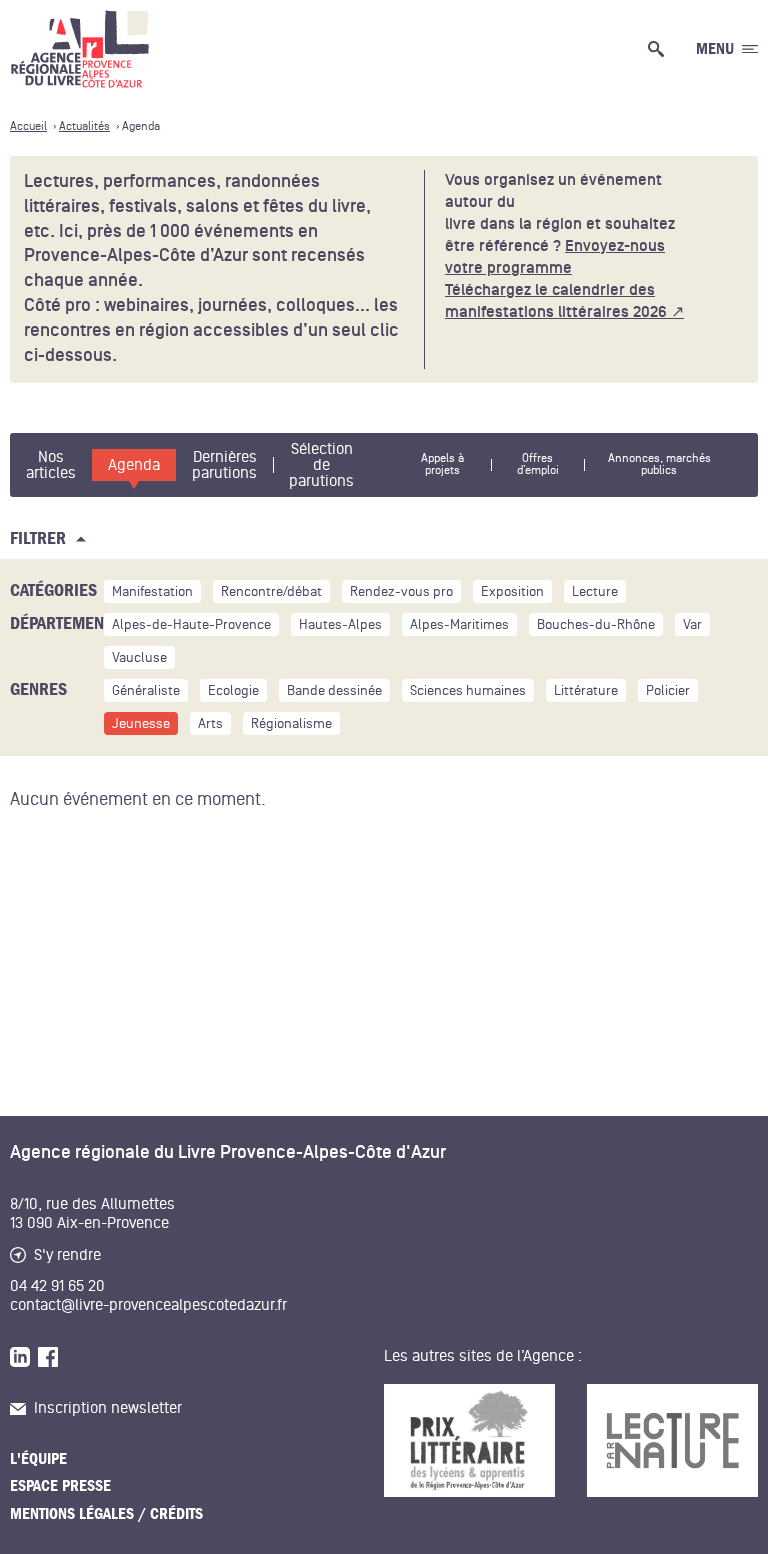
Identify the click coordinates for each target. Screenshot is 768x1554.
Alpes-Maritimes (459, 624)
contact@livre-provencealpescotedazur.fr (148, 1305)
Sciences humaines (468, 690)
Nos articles (51, 465)
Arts (210, 723)
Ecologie (233, 690)
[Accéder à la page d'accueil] (80, 49)
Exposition (512, 591)
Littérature (586, 690)
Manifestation (152, 591)
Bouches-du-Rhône (596, 624)
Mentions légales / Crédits (106, 1514)
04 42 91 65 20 (57, 1286)
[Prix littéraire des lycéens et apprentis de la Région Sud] (469, 1440)
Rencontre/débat (271, 591)
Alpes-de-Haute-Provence (191, 624)
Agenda (134, 465)
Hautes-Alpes (340, 624)
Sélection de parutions (321, 465)
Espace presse (60, 1486)
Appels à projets (442, 464)
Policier (668, 690)
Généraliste (146, 690)
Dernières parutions (224, 465)
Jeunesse (141, 723)
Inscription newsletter (108, 1408)
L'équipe (38, 1459)
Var (692, 624)
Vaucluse (139, 657)
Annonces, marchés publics (659, 464)
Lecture (595, 591)
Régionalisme (291, 723)
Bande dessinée (334, 690)
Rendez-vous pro (401, 591)
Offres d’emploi (538, 464)
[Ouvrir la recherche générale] (660, 49)
